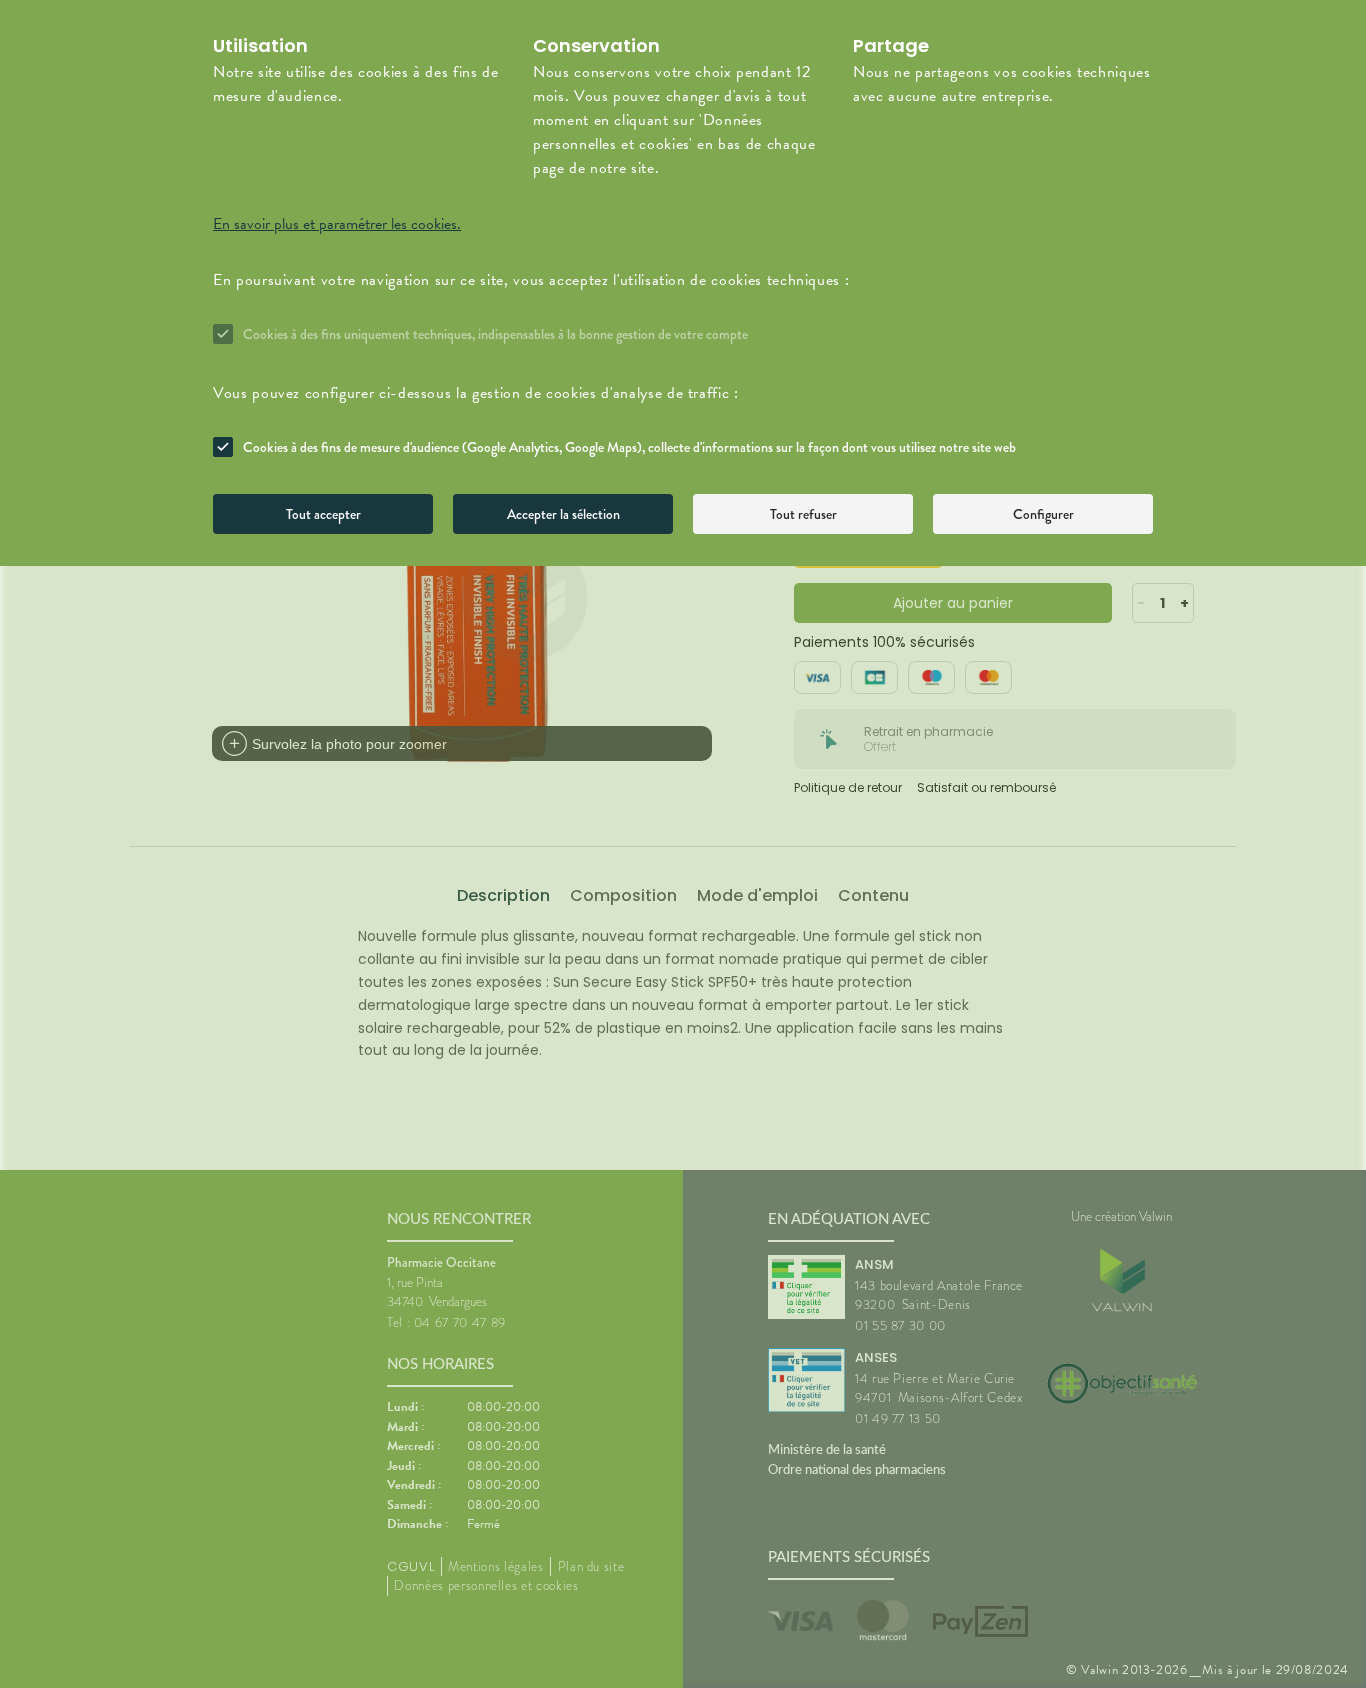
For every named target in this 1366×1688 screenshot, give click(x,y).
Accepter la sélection (563, 514)
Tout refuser (803, 514)
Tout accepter (323, 514)
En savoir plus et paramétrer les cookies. (337, 224)
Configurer (1043, 514)
